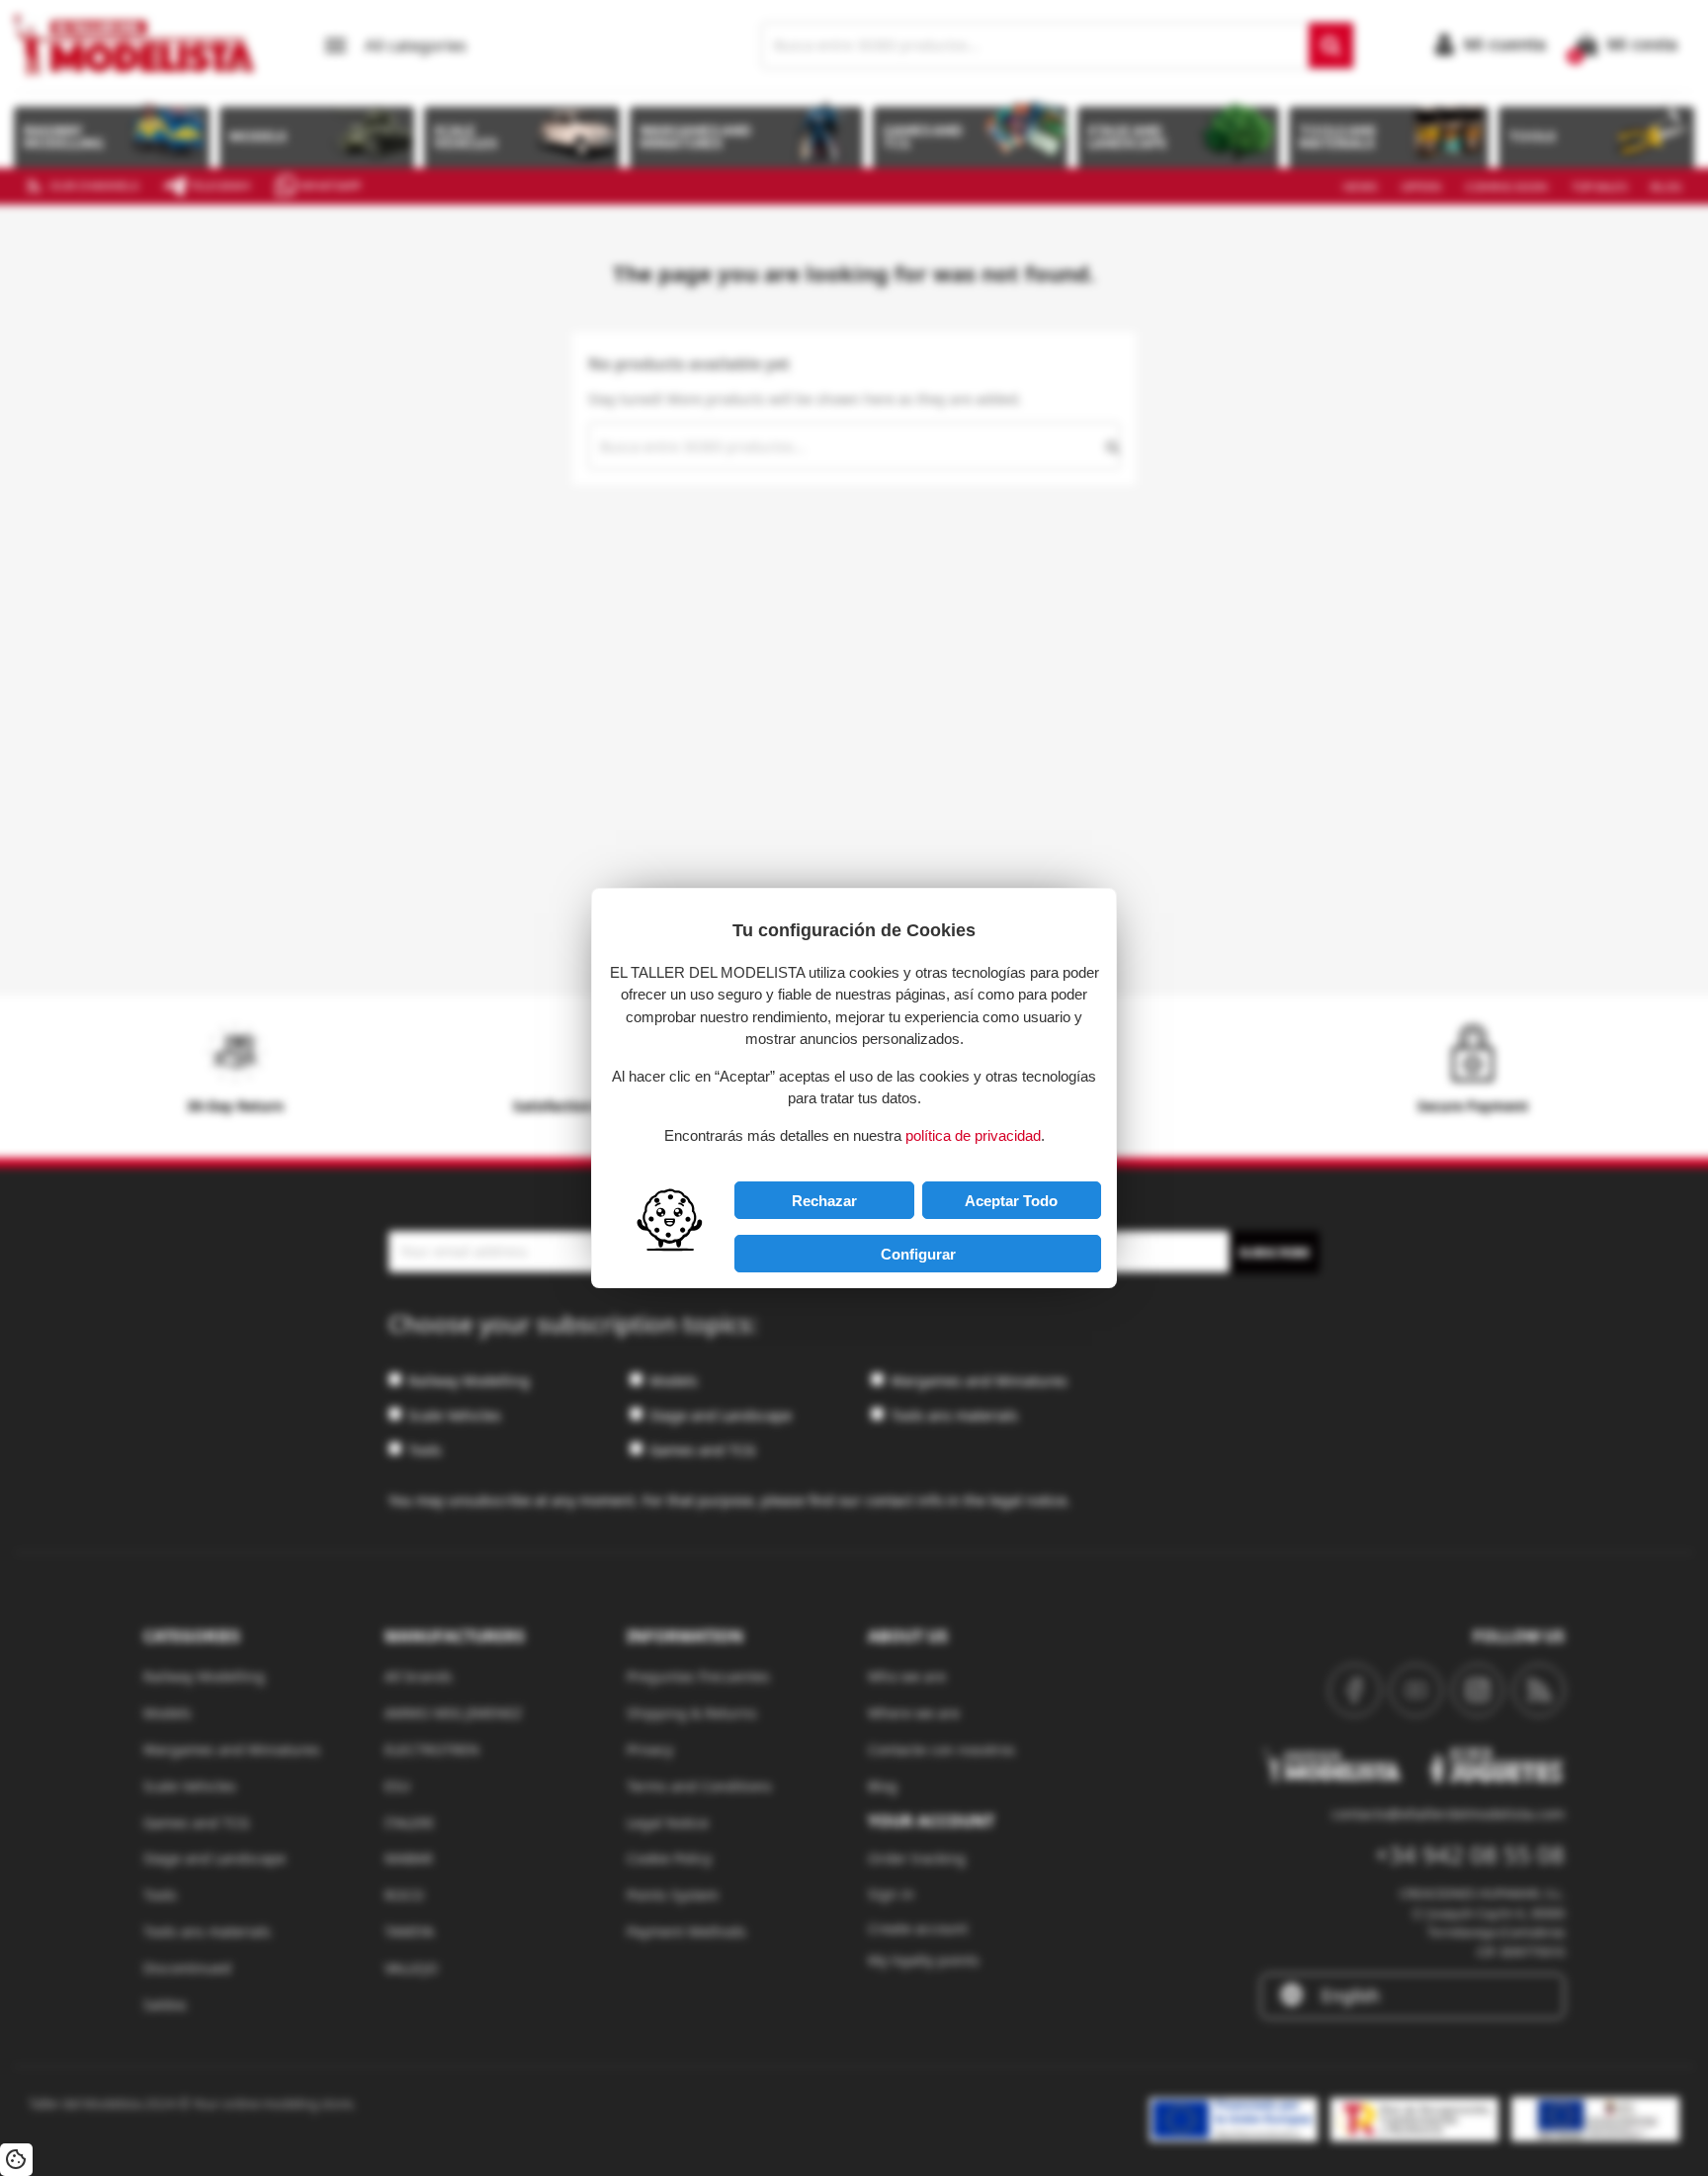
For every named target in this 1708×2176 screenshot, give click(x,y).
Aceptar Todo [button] (1011, 1201)
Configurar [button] (918, 1254)
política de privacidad (973, 1135)
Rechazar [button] (824, 1201)
